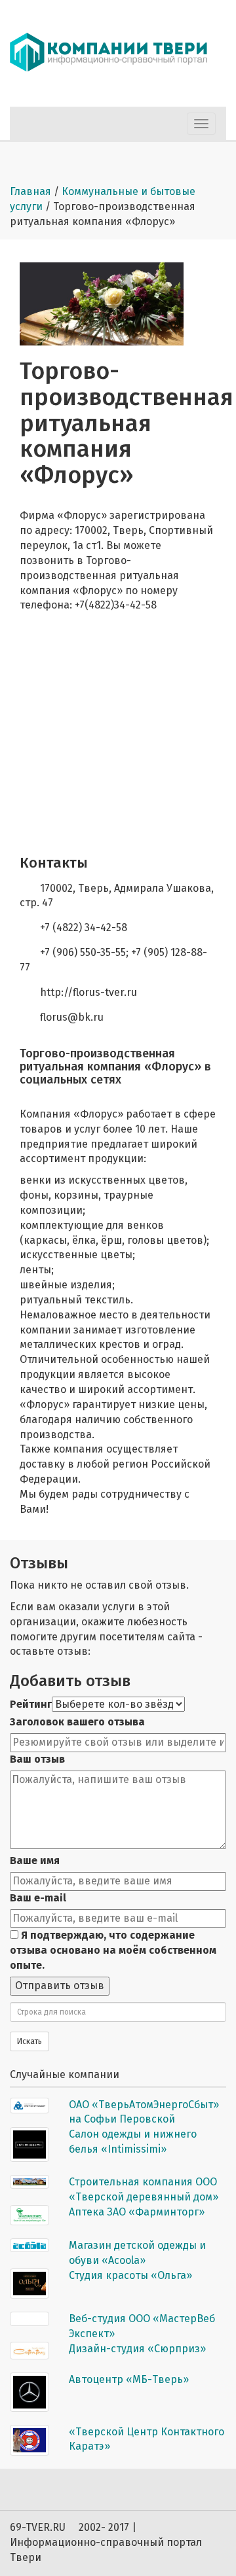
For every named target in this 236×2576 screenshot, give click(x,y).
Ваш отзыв (37, 1759)
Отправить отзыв (60, 1985)
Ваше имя (35, 1861)
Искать (29, 2041)
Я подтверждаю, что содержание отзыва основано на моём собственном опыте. (113, 1950)
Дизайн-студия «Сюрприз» (137, 2349)
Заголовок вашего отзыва (77, 1722)
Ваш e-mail (38, 1898)
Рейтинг (31, 1704)
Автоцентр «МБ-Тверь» (129, 2379)
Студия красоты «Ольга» (130, 2275)
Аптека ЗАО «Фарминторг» (137, 2212)
